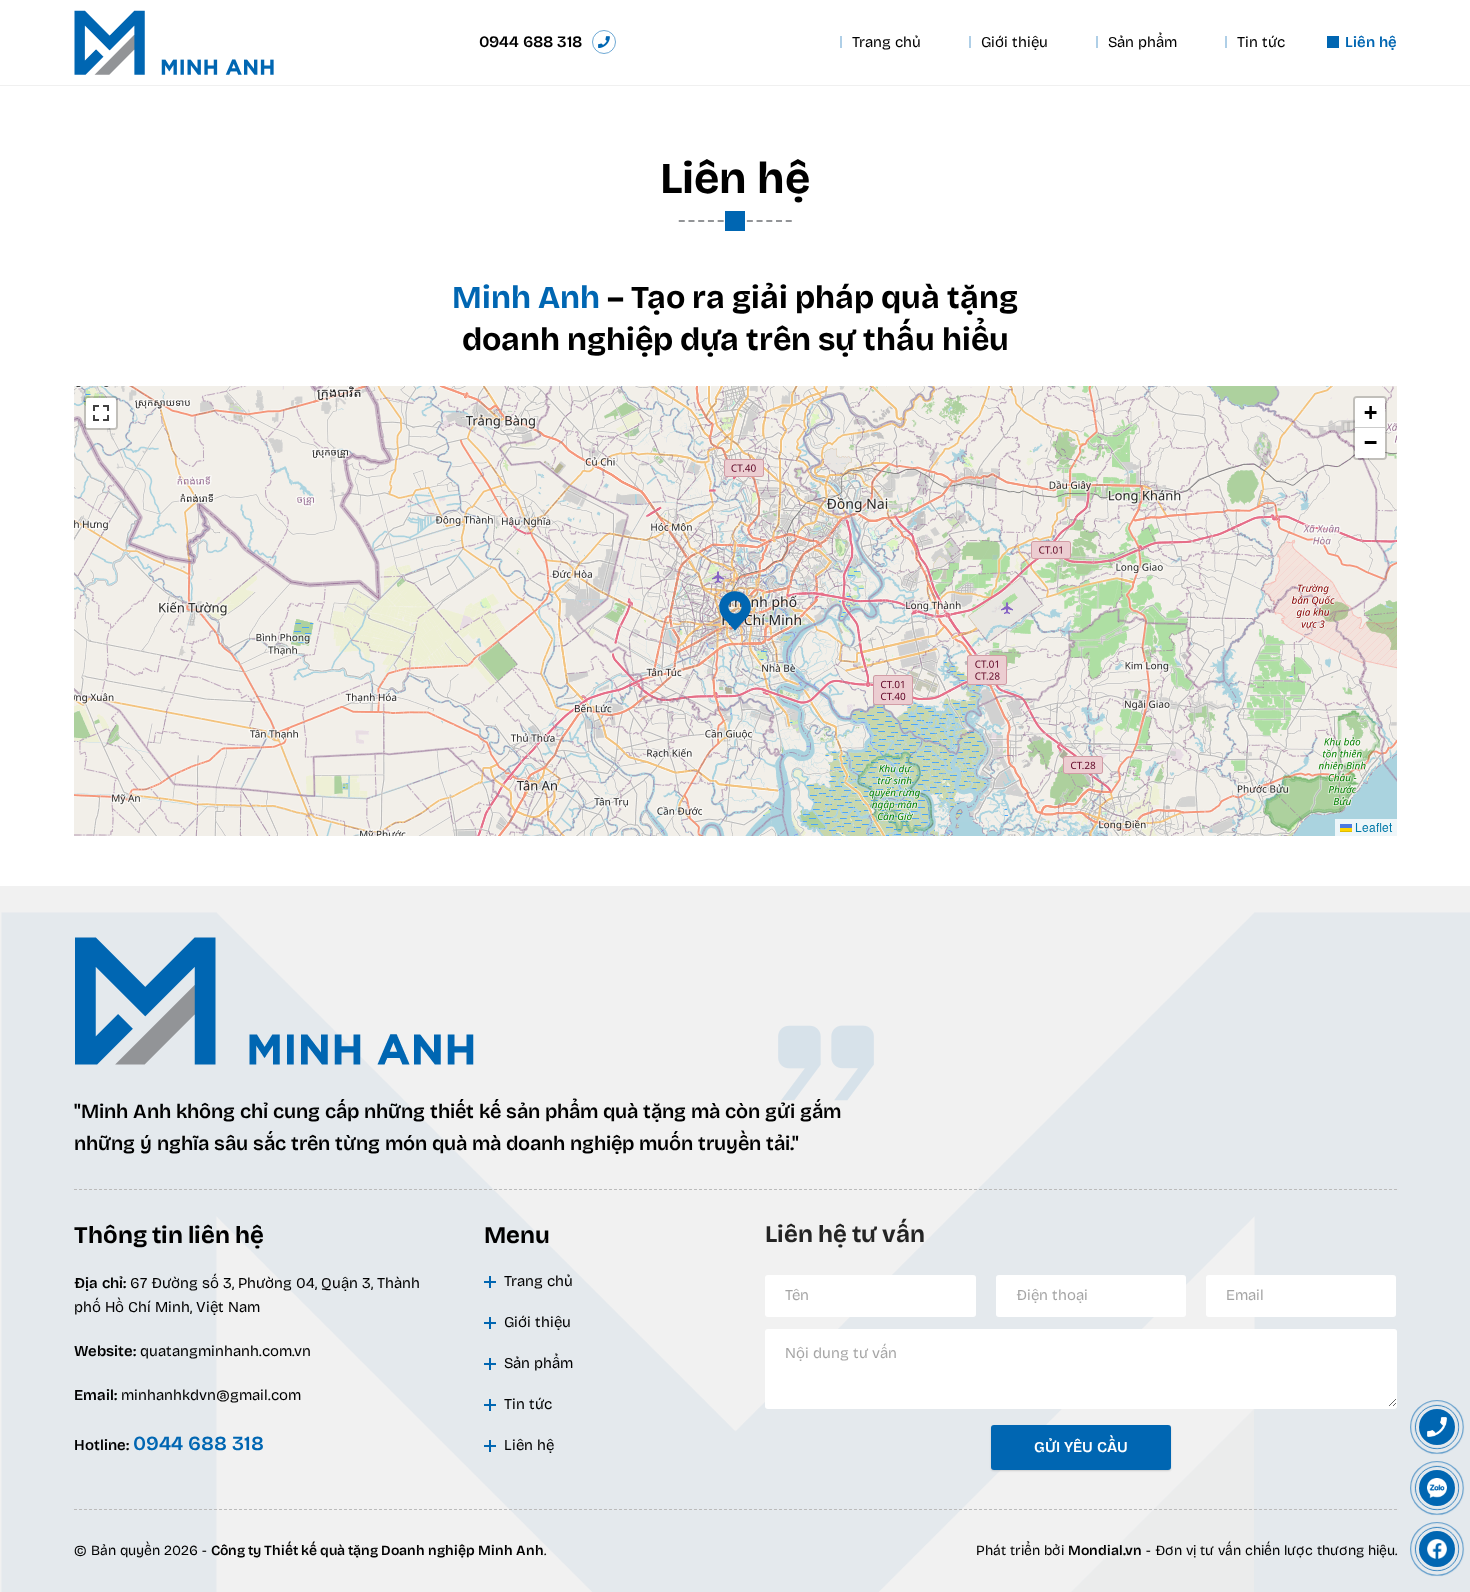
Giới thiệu (1014, 42)
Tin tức (1261, 42)
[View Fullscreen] (101, 413)
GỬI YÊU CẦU (1081, 1447)
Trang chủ (886, 42)
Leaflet (1372, 826)
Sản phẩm (1142, 42)
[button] (735, 611)
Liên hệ (1371, 42)
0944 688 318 (530, 41)
